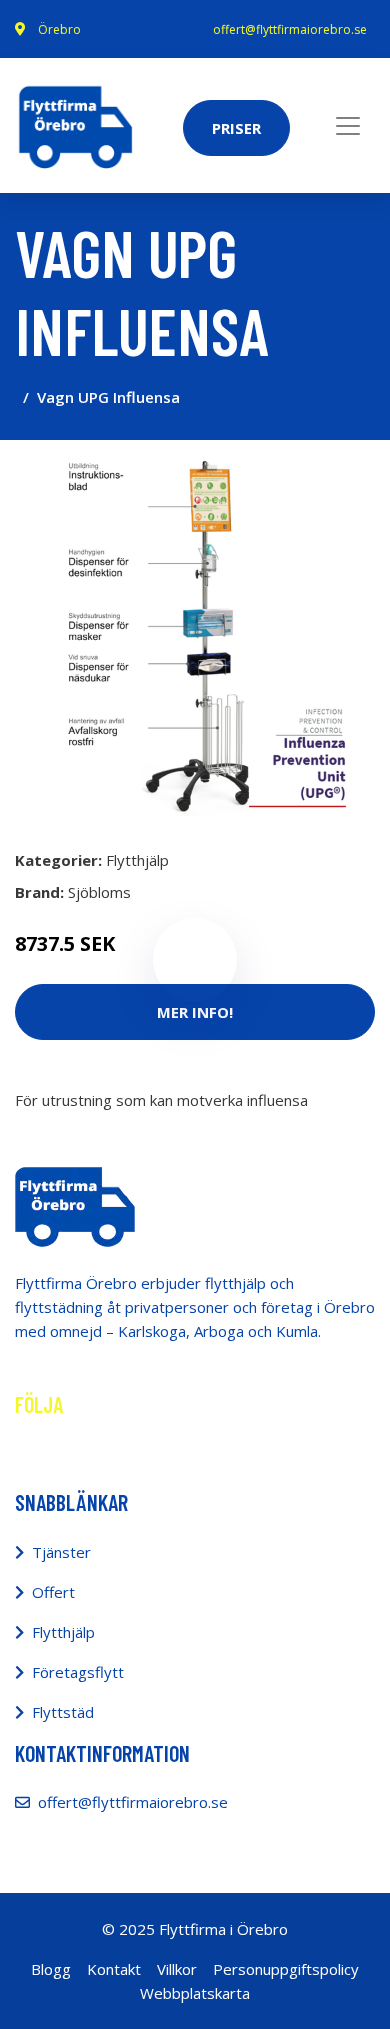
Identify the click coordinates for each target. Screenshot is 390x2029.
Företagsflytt (78, 1672)
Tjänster (61, 1552)
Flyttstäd (63, 1712)
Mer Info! (195, 1012)
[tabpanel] (195, 636)
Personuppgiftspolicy (286, 1969)
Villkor (177, 1969)
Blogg (51, 1969)
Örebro (59, 29)
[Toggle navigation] (348, 126)
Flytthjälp (137, 860)
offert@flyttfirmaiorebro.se (290, 29)
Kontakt (114, 1969)
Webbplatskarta (195, 1993)
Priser (236, 128)
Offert (53, 1592)
